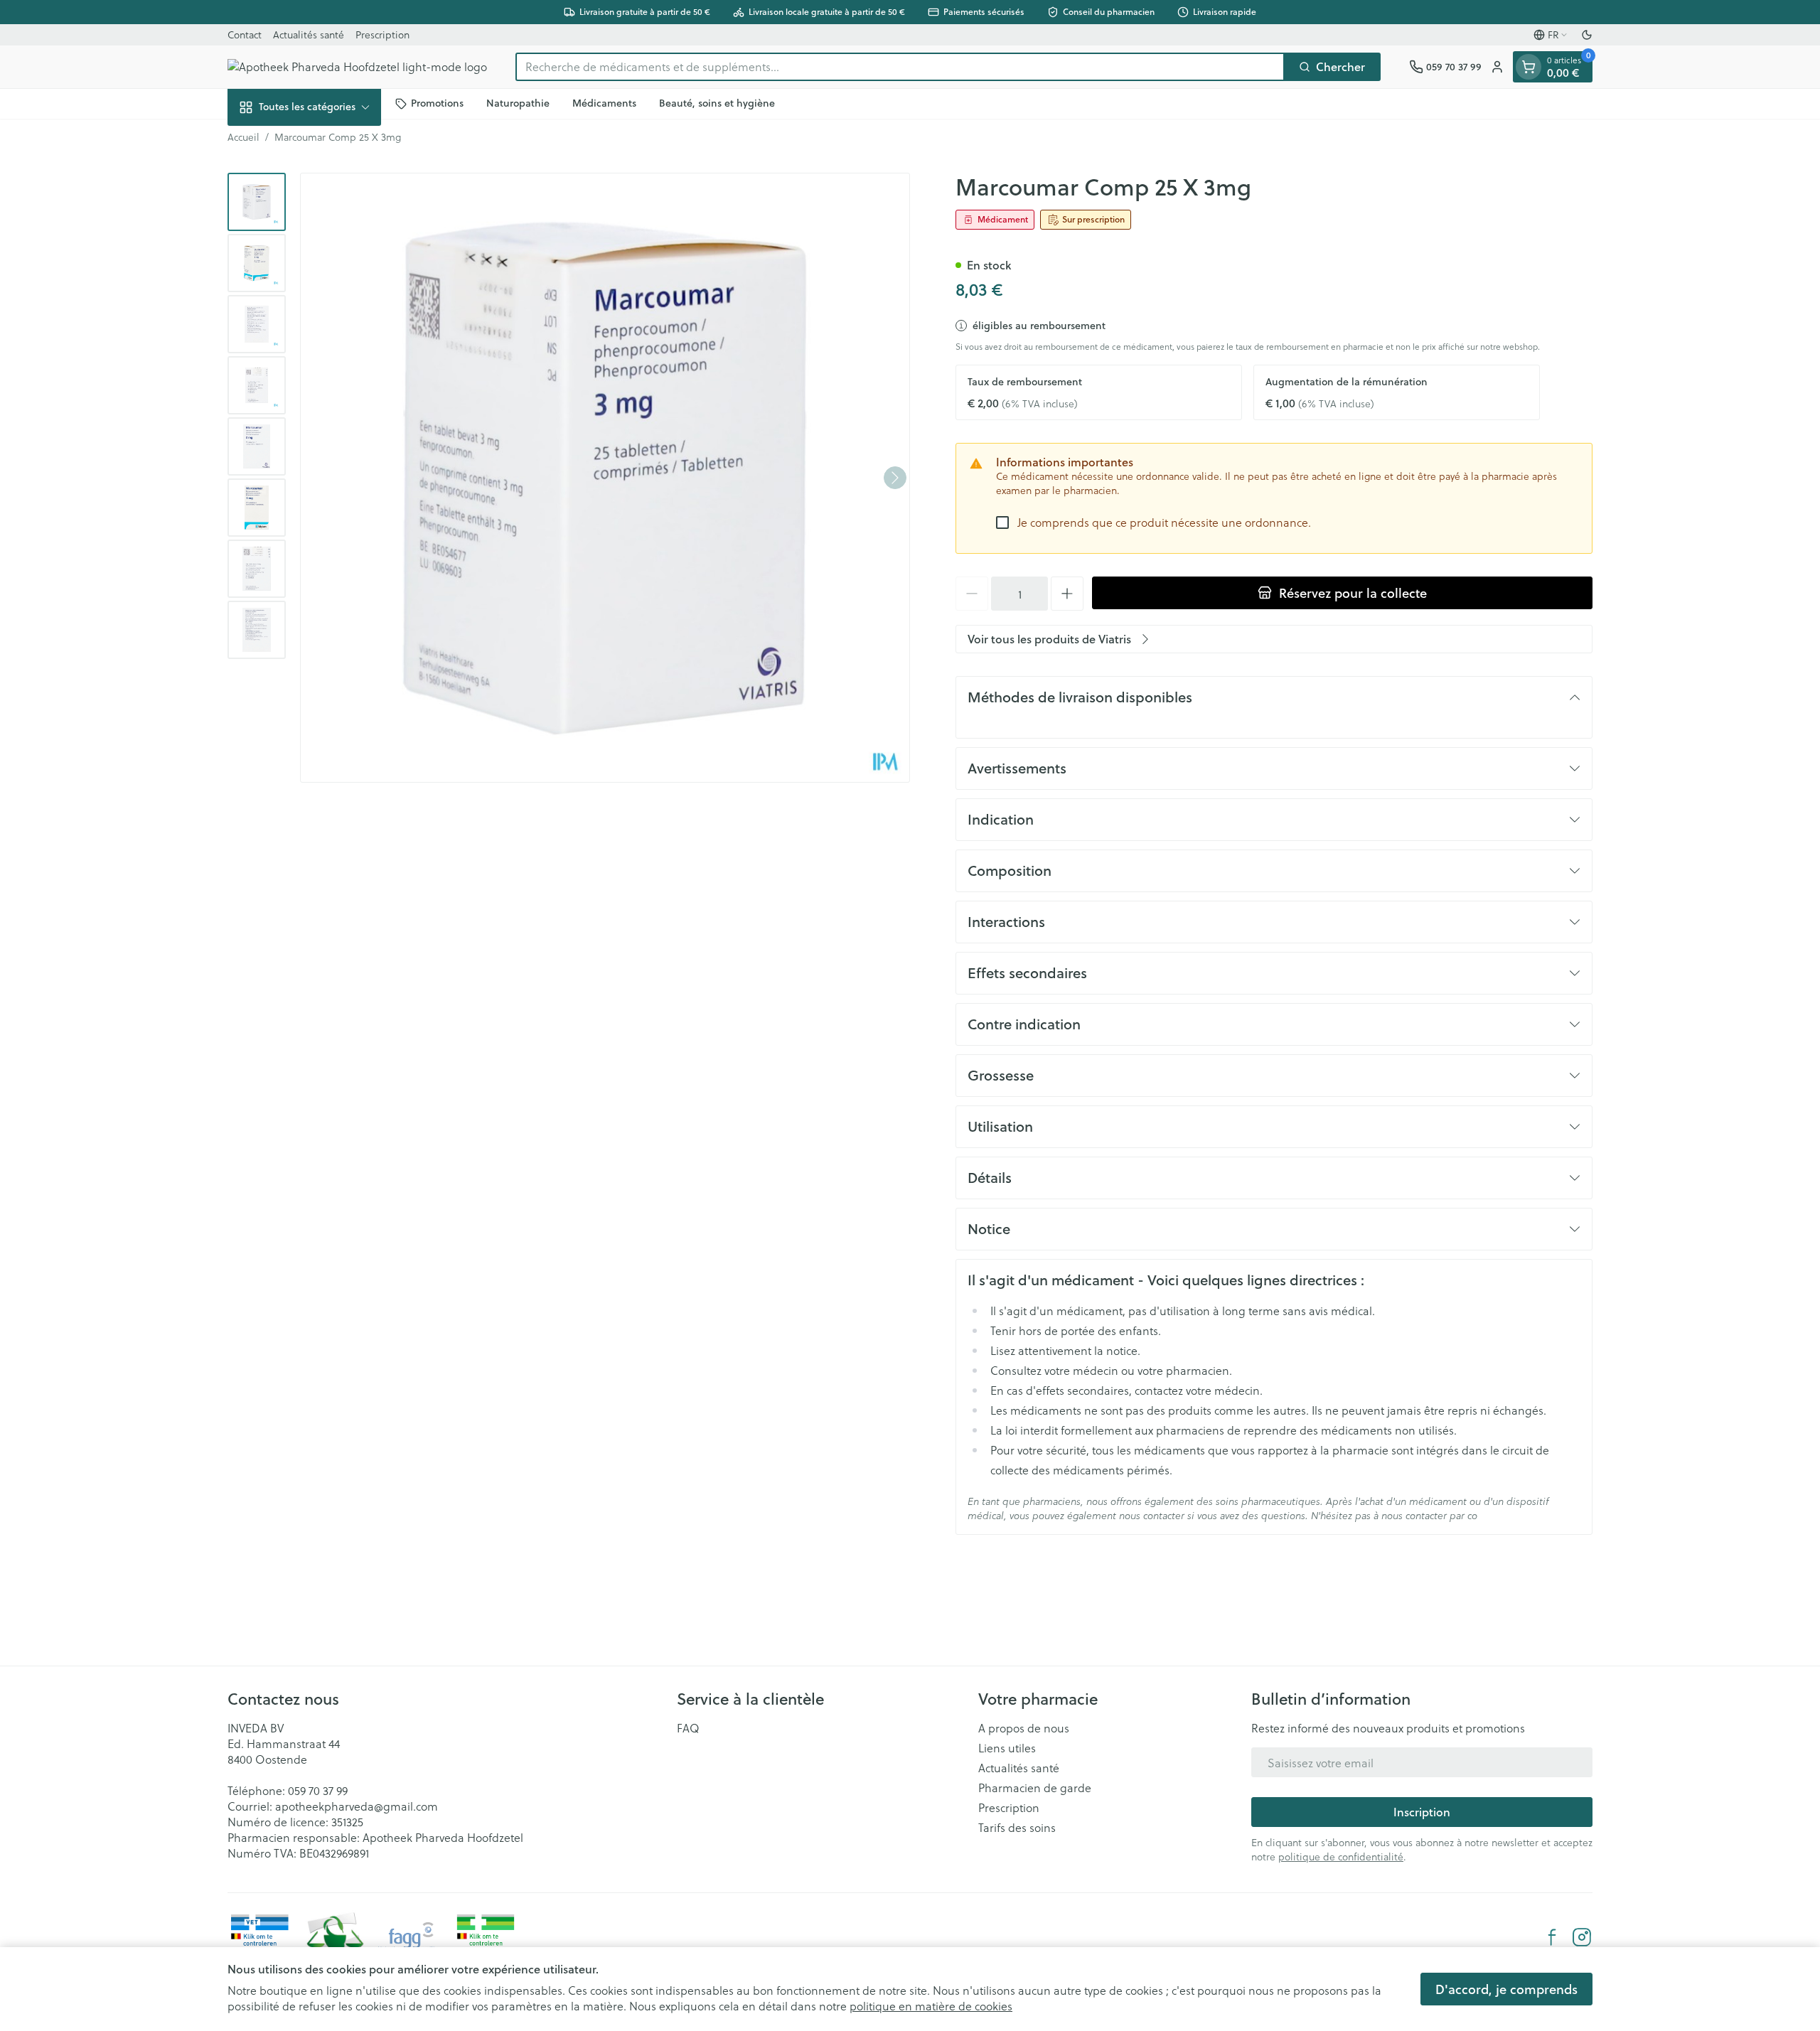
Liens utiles (1007, 1748)
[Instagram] (1582, 1937)
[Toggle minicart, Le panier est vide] (1529, 67)
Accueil (243, 137)
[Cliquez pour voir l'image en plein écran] (605, 478)
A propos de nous (1024, 1728)
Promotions (437, 103)
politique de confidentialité (1341, 1856)
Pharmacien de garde (1035, 1788)
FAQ (688, 1728)
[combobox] (900, 67)
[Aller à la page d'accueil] (357, 67)
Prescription (382, 34)
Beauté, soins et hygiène (717, 103)
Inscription (1422, 1812)
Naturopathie (518, 103)
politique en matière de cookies (931, 2006)
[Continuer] (895, 478)
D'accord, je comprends (1506, 1989)
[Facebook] (1552, 1937)
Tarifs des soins (1017, 1828)
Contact (245, 34)
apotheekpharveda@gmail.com (357, 1806)
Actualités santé (309, 34)
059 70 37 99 (318, 1790)
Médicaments (604, 103)
